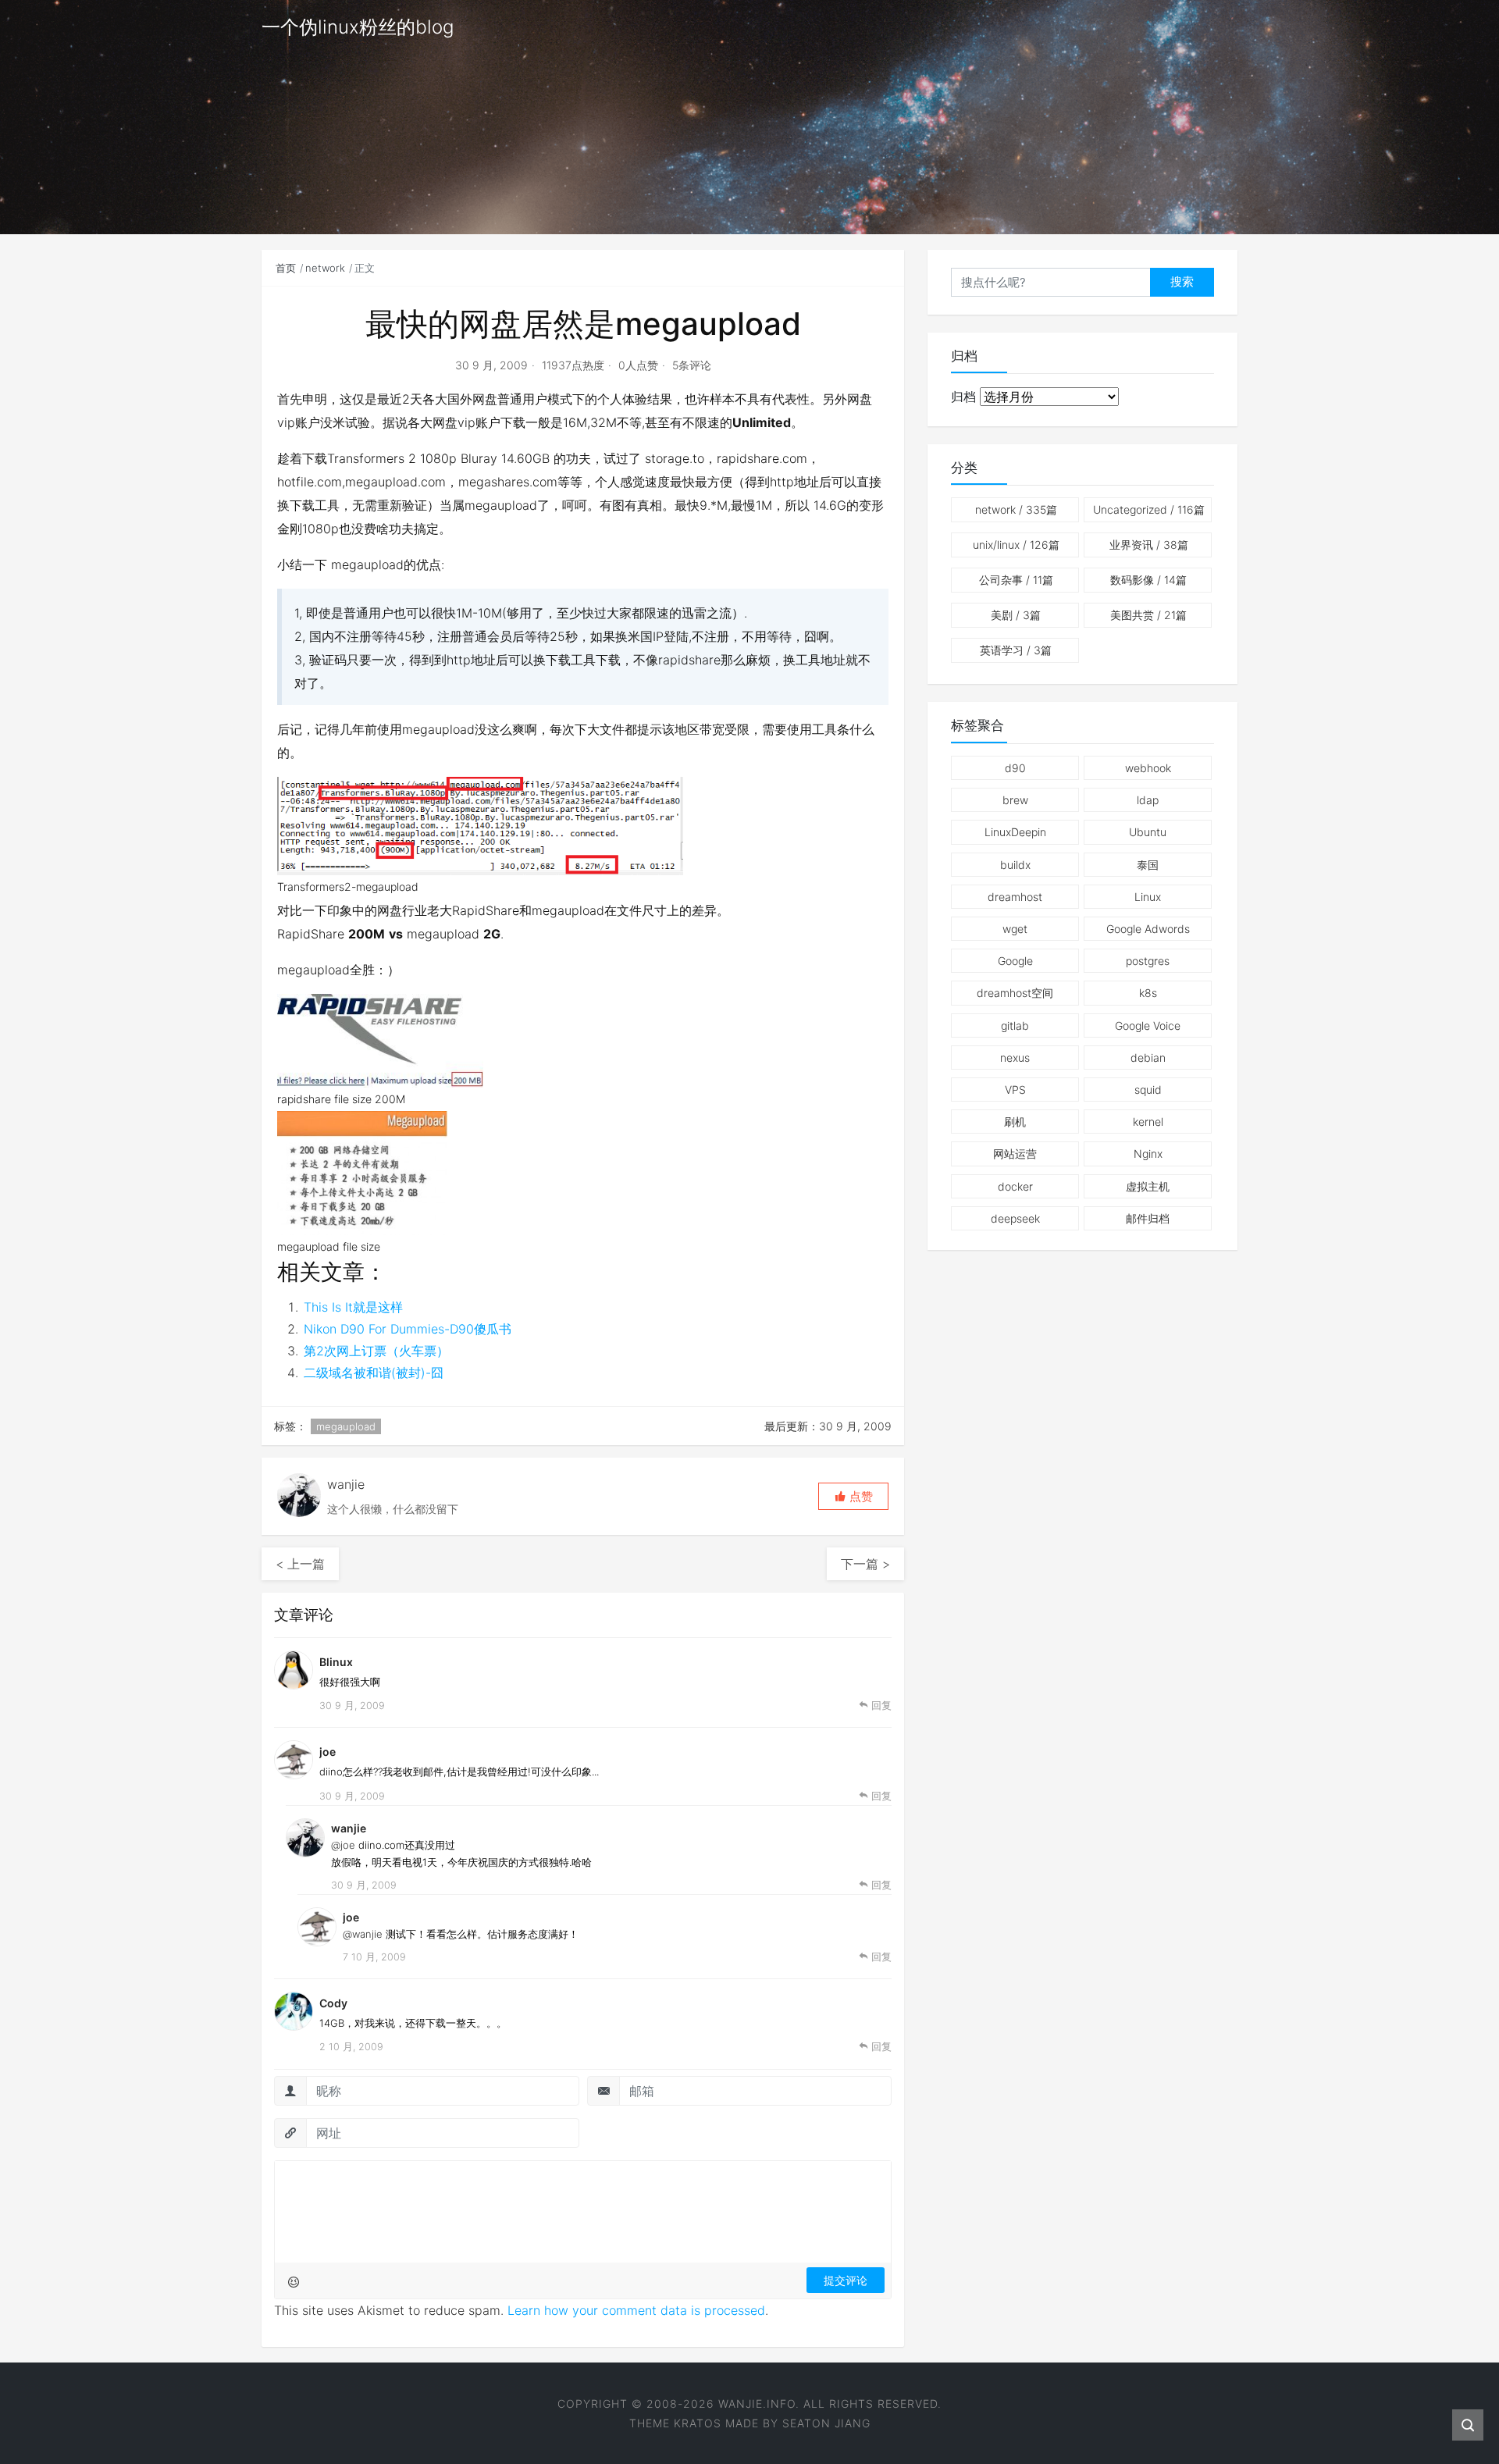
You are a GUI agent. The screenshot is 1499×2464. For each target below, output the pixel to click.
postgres (1148, 961)
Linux (1148, 897)
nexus (1015, 1058)
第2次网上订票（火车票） (376, 1351)
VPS (1015, 1090)
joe (328, 1752)
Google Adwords (1148, 929)
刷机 (1015, 1122)
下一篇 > (865, 1564)
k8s (1148, 993)
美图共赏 (1148, 615)
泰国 (1148, 865)
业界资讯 (1149, 545)
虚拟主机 (1148, 1186)
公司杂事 (1016, 580)
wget (1015, 929)
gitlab (1015, 1025)
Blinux (336, 1662)
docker (1015, 1186)
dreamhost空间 (1015, 993)
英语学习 (1016, 650)
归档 (963, 397)
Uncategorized (1149, 509)
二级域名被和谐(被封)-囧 (374, 1373)
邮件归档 (1148, 1218)
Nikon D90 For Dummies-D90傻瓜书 (408, 1329)
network (325, 268)
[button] (853, 1496)
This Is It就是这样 (353, 1307)
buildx (1015, 865)
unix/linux (1016, 545)
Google (1015, 961)
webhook (1148, 768)
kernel (1148, 1122)
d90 (1015, 768)
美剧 (1016, 615)
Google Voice (1148, 1025)
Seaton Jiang (826, 2423)
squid (1148, 1090)
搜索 (1182, 281)
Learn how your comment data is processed (636, 2310)
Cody (333, 2003)
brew (1015, 800)
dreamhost (1015, 897)
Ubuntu (1148, 832)
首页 (286, 268)
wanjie (349, 1828)
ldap (1148, 800)
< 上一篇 (300, 1564)
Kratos (698, 2423)
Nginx (1148, 1154)
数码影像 (1148, 580)
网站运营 (1015, 1154)
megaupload (346, 1426)
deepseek (1015, 1218)
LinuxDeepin (1015, 832)
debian (1148, 1058)
